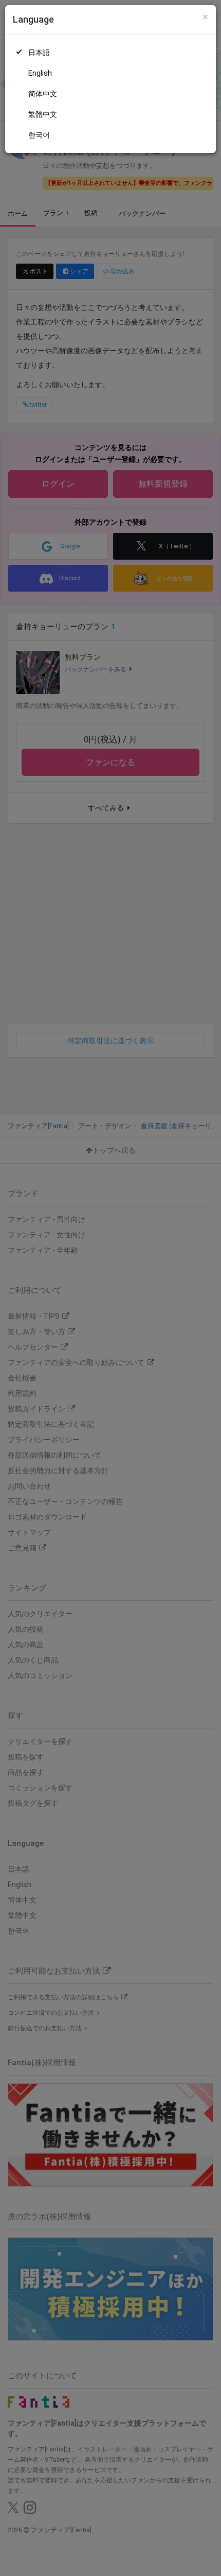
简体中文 (43, 94)
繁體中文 (43, 114)
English (40, 73)
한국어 (39, 135)
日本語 (39, 53)
